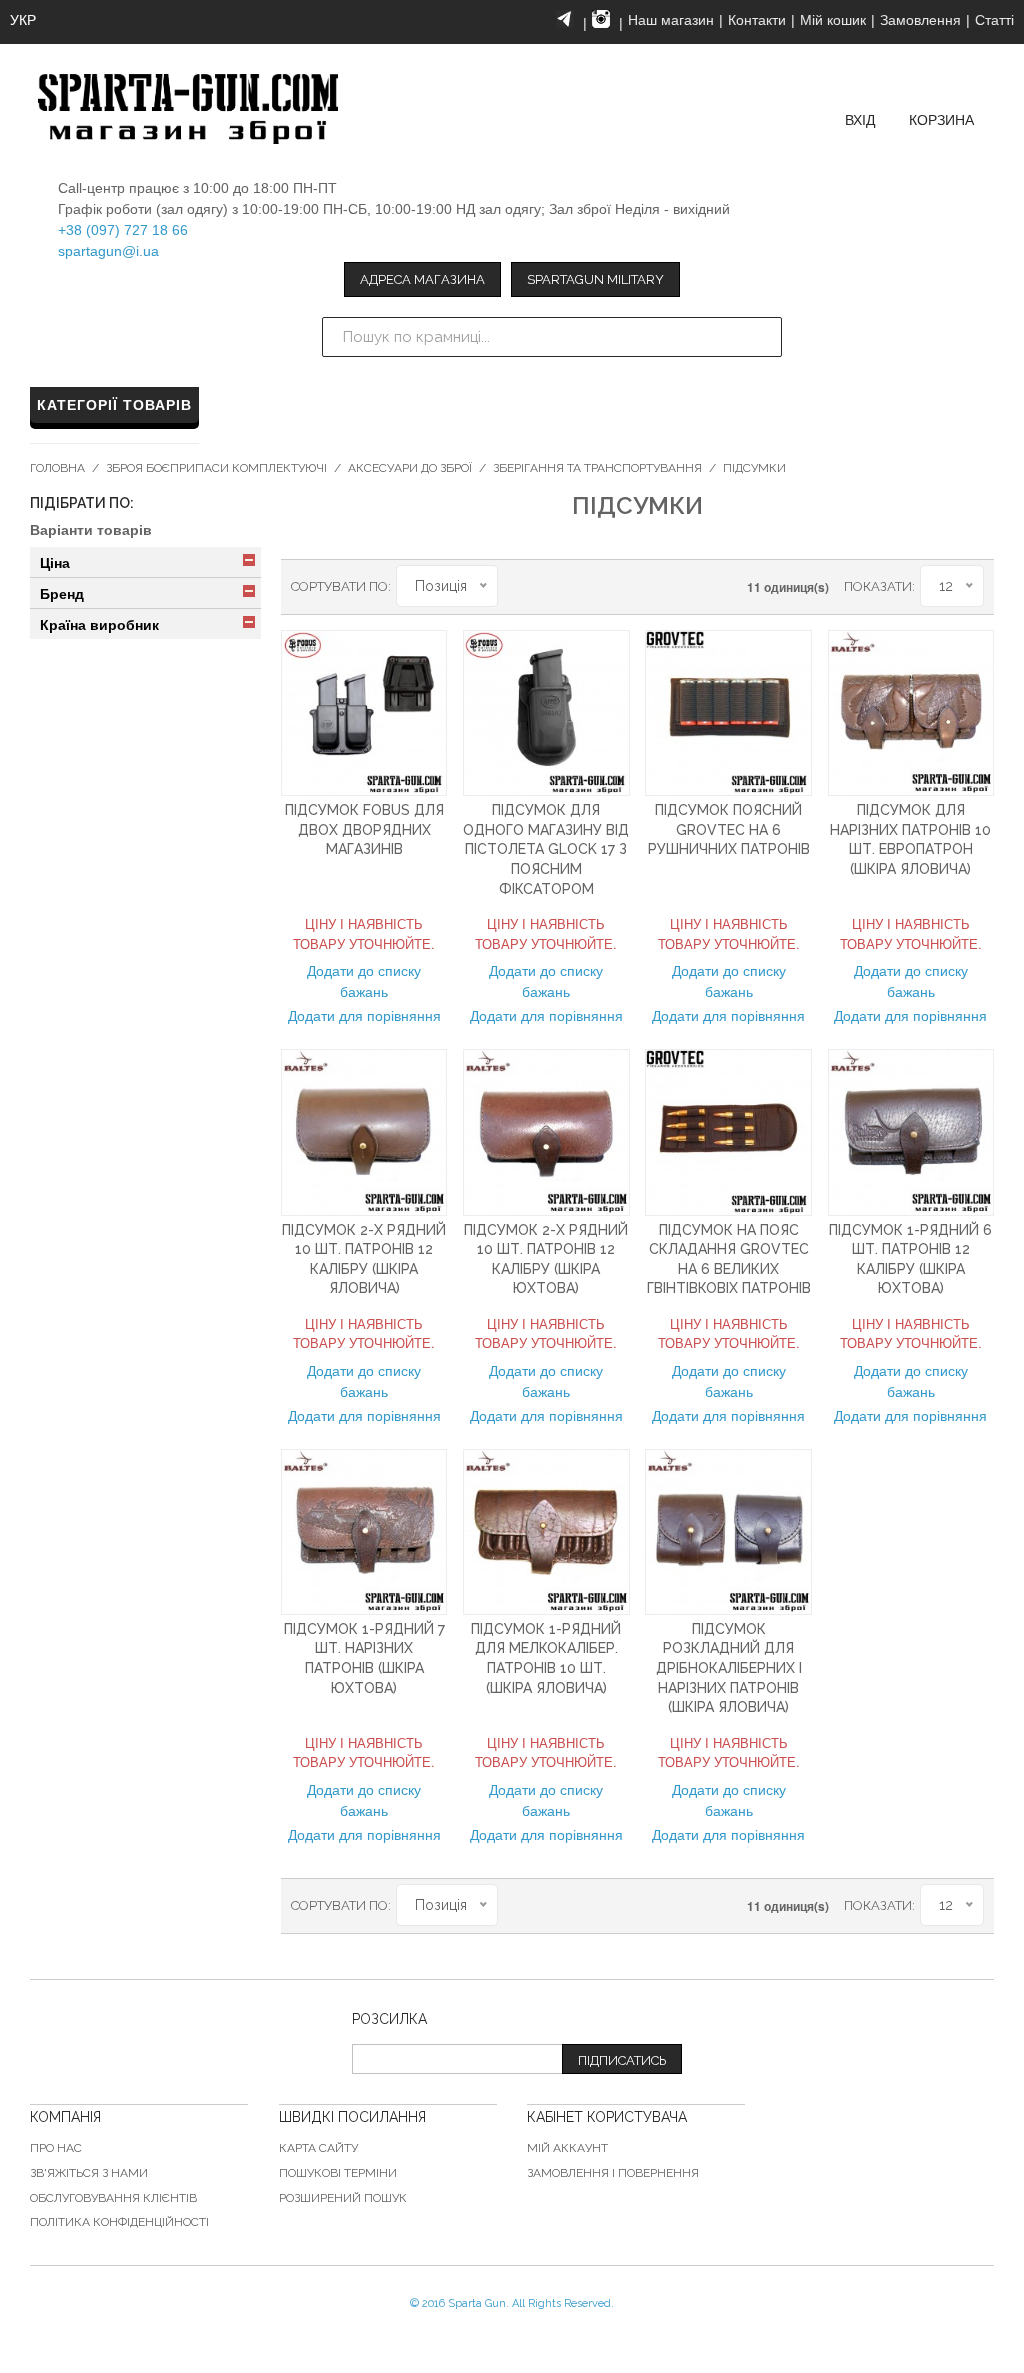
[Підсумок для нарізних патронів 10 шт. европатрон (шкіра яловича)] (911, 713)
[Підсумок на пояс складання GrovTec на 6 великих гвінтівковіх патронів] (728, 1132)
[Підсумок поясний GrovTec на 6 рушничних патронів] (728, 713)
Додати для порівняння (364, 1015)
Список (583, 586)
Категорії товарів (114, 405)
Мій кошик (833, 20)
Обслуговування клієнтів (113, 2198)
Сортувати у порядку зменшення (513, 586)
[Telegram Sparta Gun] (565, 19)
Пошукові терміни (338, 2173)
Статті (994, 20)
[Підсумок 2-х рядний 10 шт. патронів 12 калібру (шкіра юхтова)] (546, 1132)
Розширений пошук (343, 2198)
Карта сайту (318, 2148)
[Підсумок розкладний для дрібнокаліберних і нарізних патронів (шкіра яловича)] (728, 1532)
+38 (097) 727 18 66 (123, 230)
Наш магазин (671, 20)
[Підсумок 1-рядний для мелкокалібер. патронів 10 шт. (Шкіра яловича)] (546, 1532)
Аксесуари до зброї (410, 468)
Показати (878, 586)
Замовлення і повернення (613, 2173)
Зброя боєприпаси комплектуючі (216, 468)
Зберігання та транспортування (597, 468)
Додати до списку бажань (364, 980)
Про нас (56, 2148)
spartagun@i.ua (108, 251)
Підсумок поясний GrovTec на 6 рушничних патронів (729, 829)
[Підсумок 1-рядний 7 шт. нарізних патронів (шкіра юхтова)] (364, 1532)
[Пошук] (762, 337)
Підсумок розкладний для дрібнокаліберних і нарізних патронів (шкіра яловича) (729, 1668)
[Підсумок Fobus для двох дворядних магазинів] (364, 713)
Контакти (757, 20)
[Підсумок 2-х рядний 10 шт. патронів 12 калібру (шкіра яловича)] (364, 1132)
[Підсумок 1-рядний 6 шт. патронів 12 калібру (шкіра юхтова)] (911, 1132)
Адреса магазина (422, 279)
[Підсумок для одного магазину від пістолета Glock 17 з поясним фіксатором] (546, 713)
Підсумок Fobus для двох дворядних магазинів (364, 829)
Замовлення (920, 20)
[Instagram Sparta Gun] (601, 19)
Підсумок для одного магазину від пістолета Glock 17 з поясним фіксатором (546, 849)
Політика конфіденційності (119, 2222)
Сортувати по (339, 586)
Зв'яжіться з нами (89, 2173)
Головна (57, 468)
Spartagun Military (595, 279)
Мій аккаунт (567, 2148)
